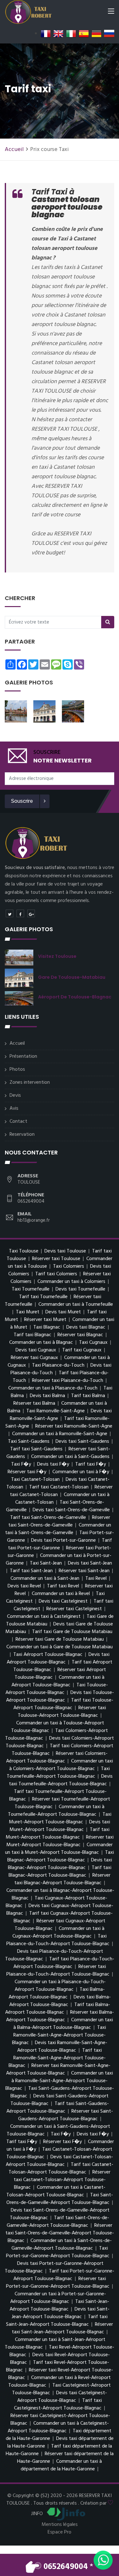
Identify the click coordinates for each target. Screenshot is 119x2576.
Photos (17, 1069)
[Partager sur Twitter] (10, 913)
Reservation (22, 1134)
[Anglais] (58, 34)
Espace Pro (60, 2532)
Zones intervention (30, 1082)
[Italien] (71, 34)
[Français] (46, 34)
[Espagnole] (84, 34)
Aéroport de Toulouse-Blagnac (75, 997)
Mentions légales (60, 2525)
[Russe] (109, 34)
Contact (18, 1121)
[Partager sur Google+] (31, 913)
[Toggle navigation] (111, 12)
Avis (14, 1108)
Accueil (14, 150)
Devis (15, 1095)
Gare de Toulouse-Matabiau (72, 977)
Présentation (23, 1056)
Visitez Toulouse (57, 956)
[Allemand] (96, 34)
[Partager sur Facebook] (20, 913)
